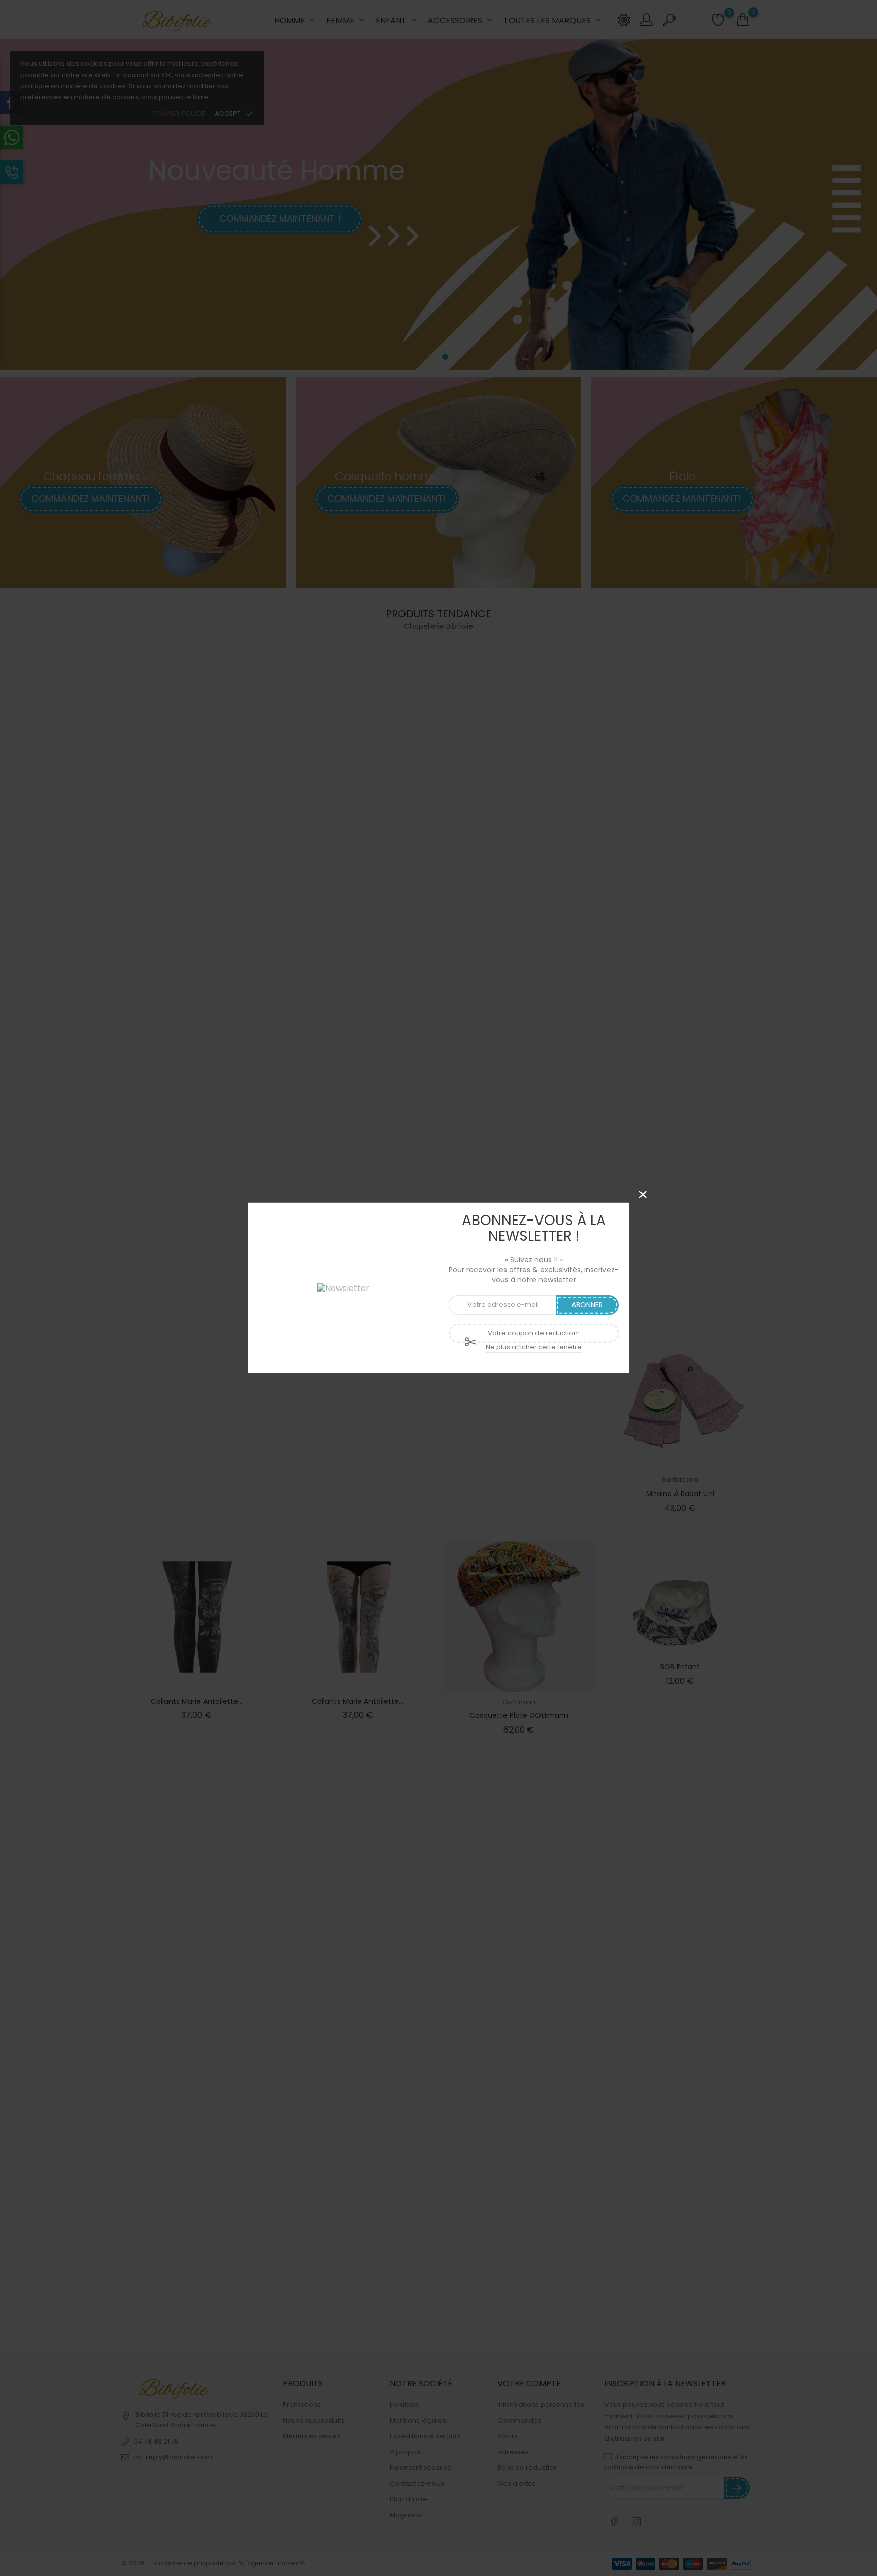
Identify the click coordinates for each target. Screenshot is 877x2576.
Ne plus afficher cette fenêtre (534, 1347)
